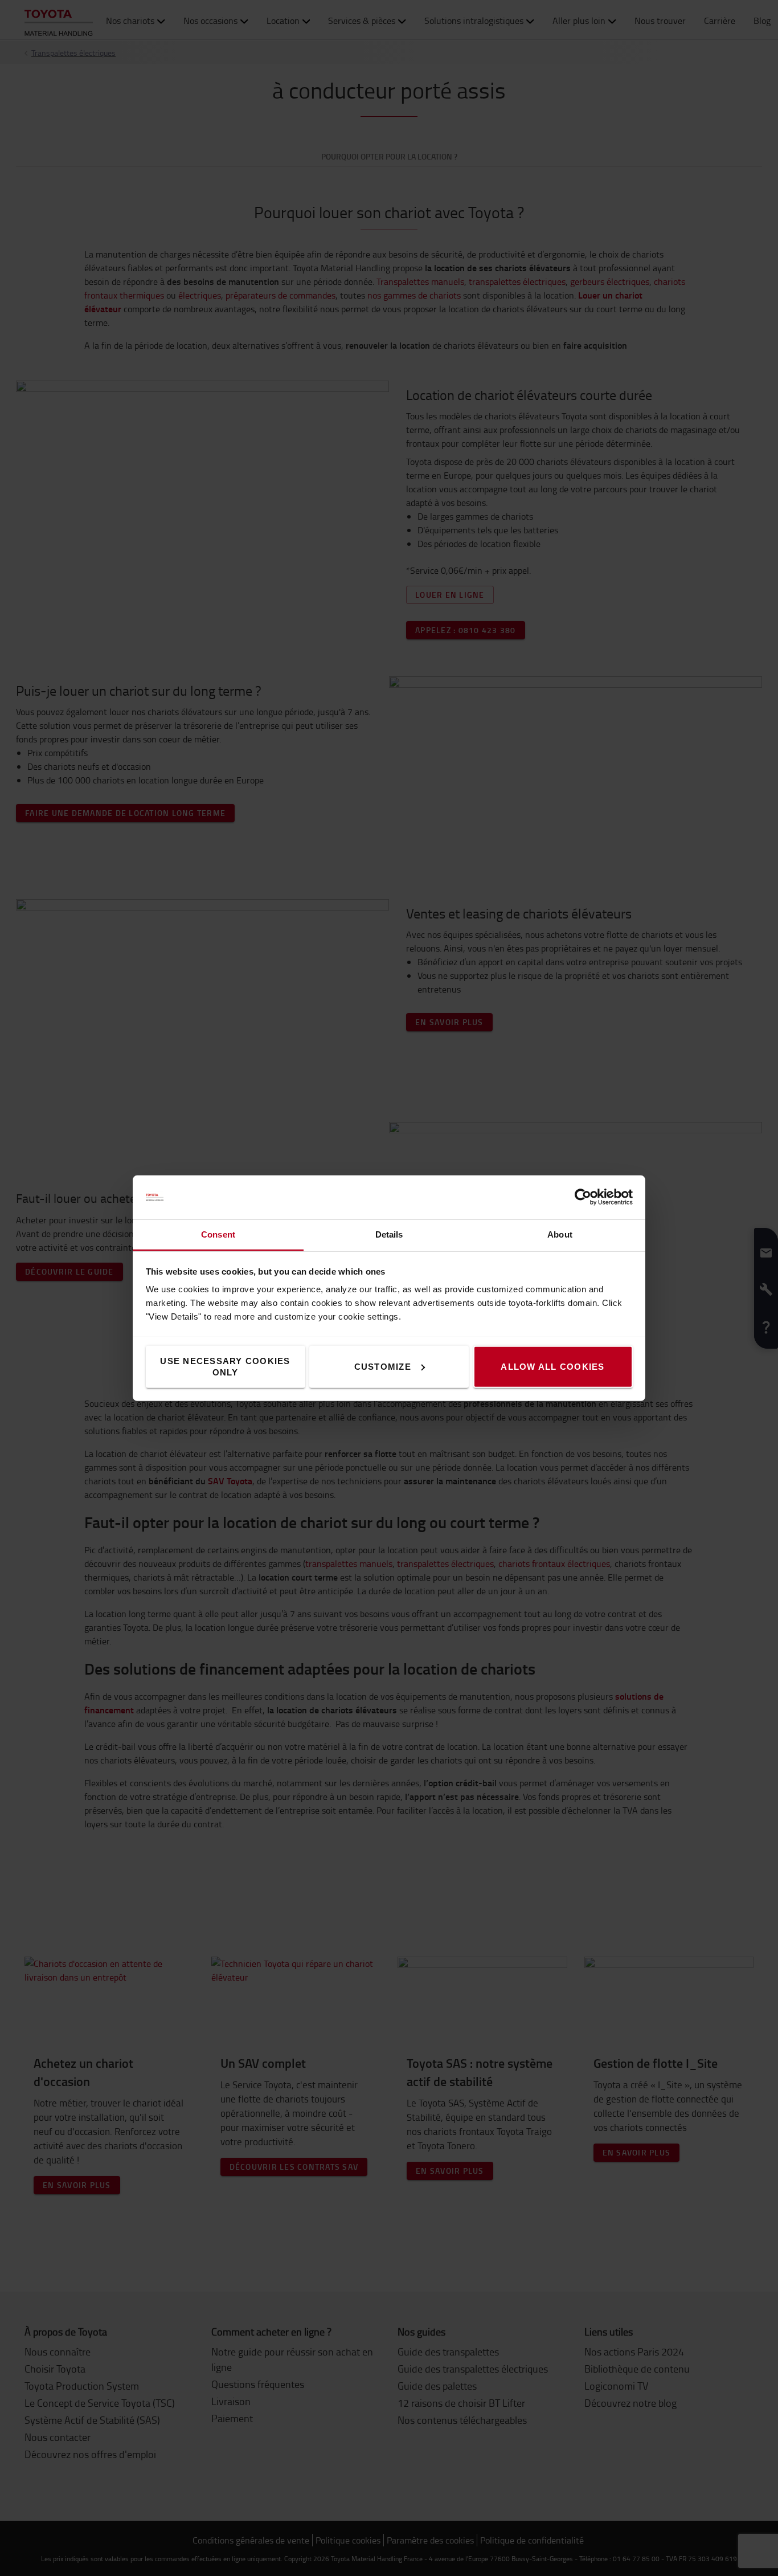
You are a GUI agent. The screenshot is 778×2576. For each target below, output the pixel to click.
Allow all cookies (552, 1366)
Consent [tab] (218, 1234)
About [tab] (560, 1234)
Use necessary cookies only (225, 1366)
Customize (383, 1366)
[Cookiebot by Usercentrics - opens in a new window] (583, 1197)
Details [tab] (389, 1234)
